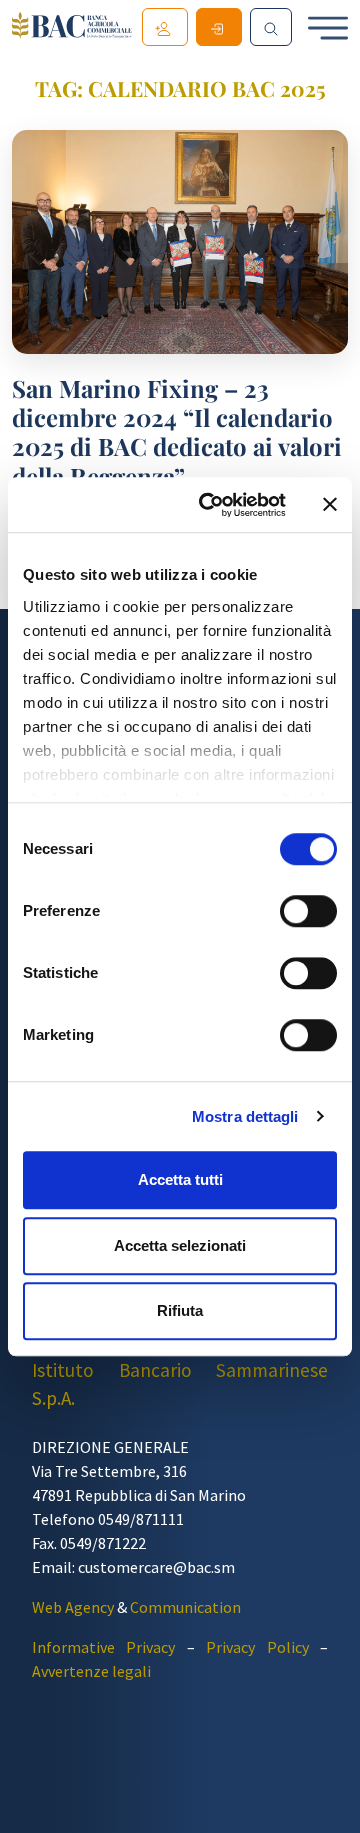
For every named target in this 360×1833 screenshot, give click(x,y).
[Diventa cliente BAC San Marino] (165, 27)
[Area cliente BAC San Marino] (219, 27)
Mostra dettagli (245, 1116)
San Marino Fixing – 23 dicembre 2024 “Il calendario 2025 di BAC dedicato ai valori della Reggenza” (177, 432)
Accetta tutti (180, 1179)
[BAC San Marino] (72, 28)
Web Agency (73, 1607)
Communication (185, 1607)
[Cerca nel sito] (271, 27)
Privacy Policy (257, 1647)
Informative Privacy (103, 1647)
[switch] (308, 911)
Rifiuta (180, 1310)
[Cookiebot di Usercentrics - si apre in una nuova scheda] (211, 505)
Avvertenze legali (91, 1671)
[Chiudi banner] (330, 505)
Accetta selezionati (180, 1245)
